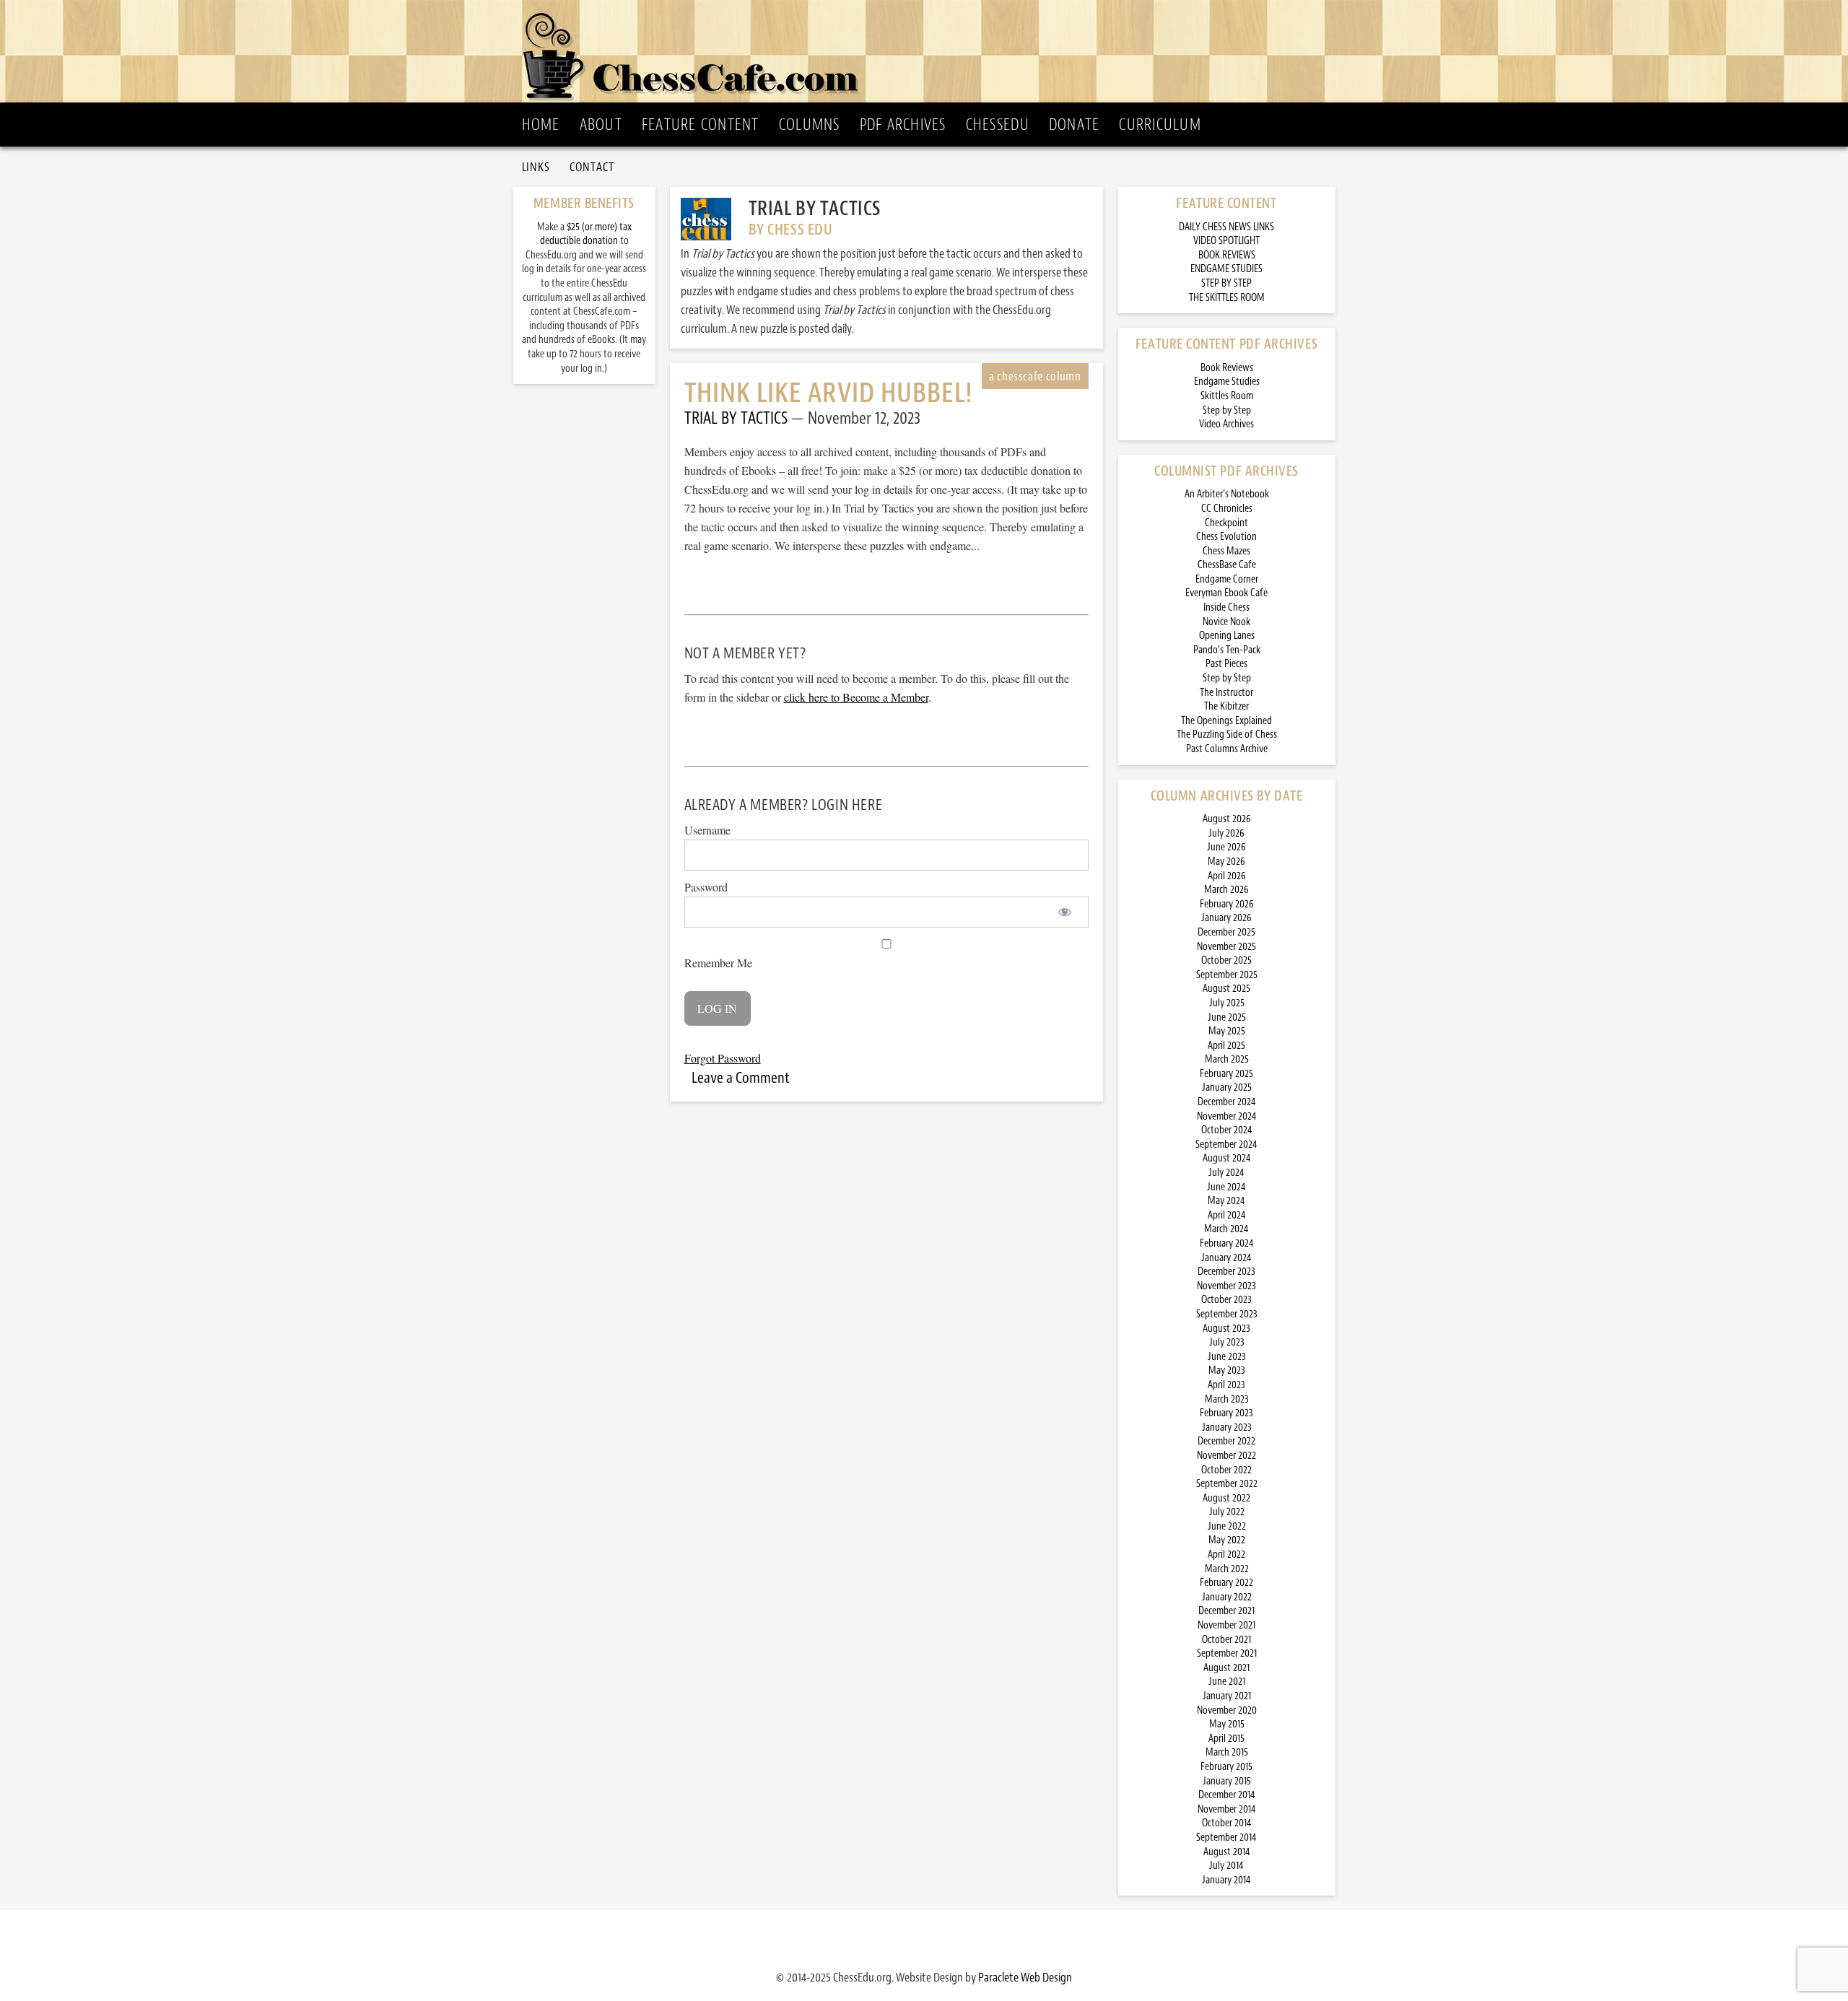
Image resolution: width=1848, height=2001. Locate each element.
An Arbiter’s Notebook (1227, 494)
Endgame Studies (1227, 382)
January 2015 (1227, 1781)
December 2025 (1226, 932)
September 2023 (1227, 1314)
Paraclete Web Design (1025, 1977)
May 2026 (1226, 862)
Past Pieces (1226, 664)
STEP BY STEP (1226, 283)
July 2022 (1227, 1512)
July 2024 (1226, 1173)
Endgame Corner (1227, 579)
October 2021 (1226, 1640)
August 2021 (1226, 1668)
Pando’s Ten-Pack (1227, 650)
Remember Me (718, 963)
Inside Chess (1226, 607)
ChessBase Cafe (1227, 565)
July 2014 (1226, 1866)
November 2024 (1227, 1116)
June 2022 (1227, 1526)
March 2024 (1226, 1229)
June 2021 (1227, 1682)
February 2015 (1226, 1767)
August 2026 (1227, 819)
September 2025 (1227, 975)
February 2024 (1227, 1243)
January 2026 (1226, 918)
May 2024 (1226, 1201)
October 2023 (1226, 1300)
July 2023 (1227, 1342)
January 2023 (1227, 1427)
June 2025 (1227, 1017)
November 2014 (1227, 1809)
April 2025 (1226, 1046)
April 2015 (1226, 1739)
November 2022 (1226, 1456)
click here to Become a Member (856, 697)
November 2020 (1227, 1710)
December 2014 (1227, 1795)
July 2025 (1227, 1003)
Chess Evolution (1226, 537)
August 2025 (1226, 989)
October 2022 (1226, 1470)
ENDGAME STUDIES (1226, 269)
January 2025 (1227, 1087)
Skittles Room (1227, 396)
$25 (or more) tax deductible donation (586, 234)
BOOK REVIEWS (1227, 255)
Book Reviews (1227, 368)
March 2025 (1227, 1059)
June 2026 (1226, 847)
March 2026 (1226, 890)
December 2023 (1226, 1272)
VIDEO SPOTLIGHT (1226, 241)
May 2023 (1227, 1370)
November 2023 (1226, 1286)
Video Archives (1226, 424)
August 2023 (1226, 1329)
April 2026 (1227, 876)
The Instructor (1226, 693)
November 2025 (1226, 947)
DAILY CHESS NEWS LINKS (1226, 227)
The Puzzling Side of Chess (1227, 734)
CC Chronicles (1227, 509)
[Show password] (1065, 912)
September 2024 (1226, 1145)
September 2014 (1226, 1837)
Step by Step (1227, 410)
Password (706, 887)
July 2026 (1226, 833)
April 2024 (1227, 1215)
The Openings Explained (1226, 721)
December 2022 (1226, 1441)
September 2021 (1227, 1653)
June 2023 (1227, 1357)
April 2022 (1226, 1555)
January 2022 (1227, 1597)
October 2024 (1227, 1130)
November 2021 (1226, 1625)
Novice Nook (1226, 622)
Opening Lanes (1227, 636)
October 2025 (1226, 960)
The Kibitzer (1226, 706)
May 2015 (1227, 1724)
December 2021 (1226, 1611)
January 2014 (1226, 1880)
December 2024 (1227, 1102)
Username (707, 830)
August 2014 (1227, 1852)
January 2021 (1227, 1696)
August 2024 (1227, 1158)
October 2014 (1227, 1823)
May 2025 (1227, 1031)
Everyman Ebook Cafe (1226, 593)
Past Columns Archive (1227, 749)
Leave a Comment (741, 1078)
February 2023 (1226, 1413)
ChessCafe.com (929, 51)
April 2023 (1226, 1385)
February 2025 (1226, 1074)
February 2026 (1227, 904)
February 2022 (1226, 1583)
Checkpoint (1226, 523)
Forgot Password (723, 1058)
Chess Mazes (1226, 551)
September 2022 (1227, 1484)
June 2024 (1226, 1187)
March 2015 (1227, 1752)
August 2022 (1226, 1498)
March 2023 (1227, 1399)
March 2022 (1227, 1569)
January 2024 (1226, 1258)
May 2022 (1227, 1540)
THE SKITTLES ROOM (1227, 298)
